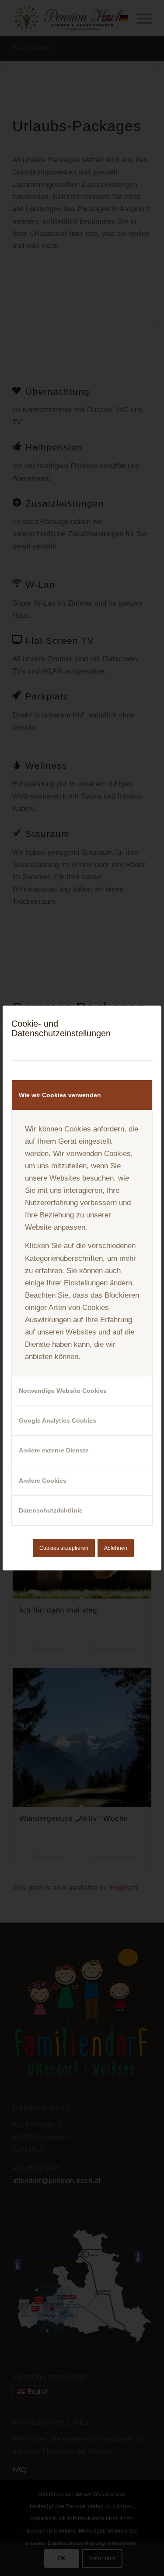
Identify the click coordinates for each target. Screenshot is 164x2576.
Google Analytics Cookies (58, 1420)
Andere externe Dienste (54, 1450)
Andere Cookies (43, 1481)
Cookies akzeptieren (64, 1548)
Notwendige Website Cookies (63, 1391)
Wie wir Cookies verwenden (60, 1095)
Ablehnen (116, 1548)
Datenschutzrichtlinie (51, 1510)
